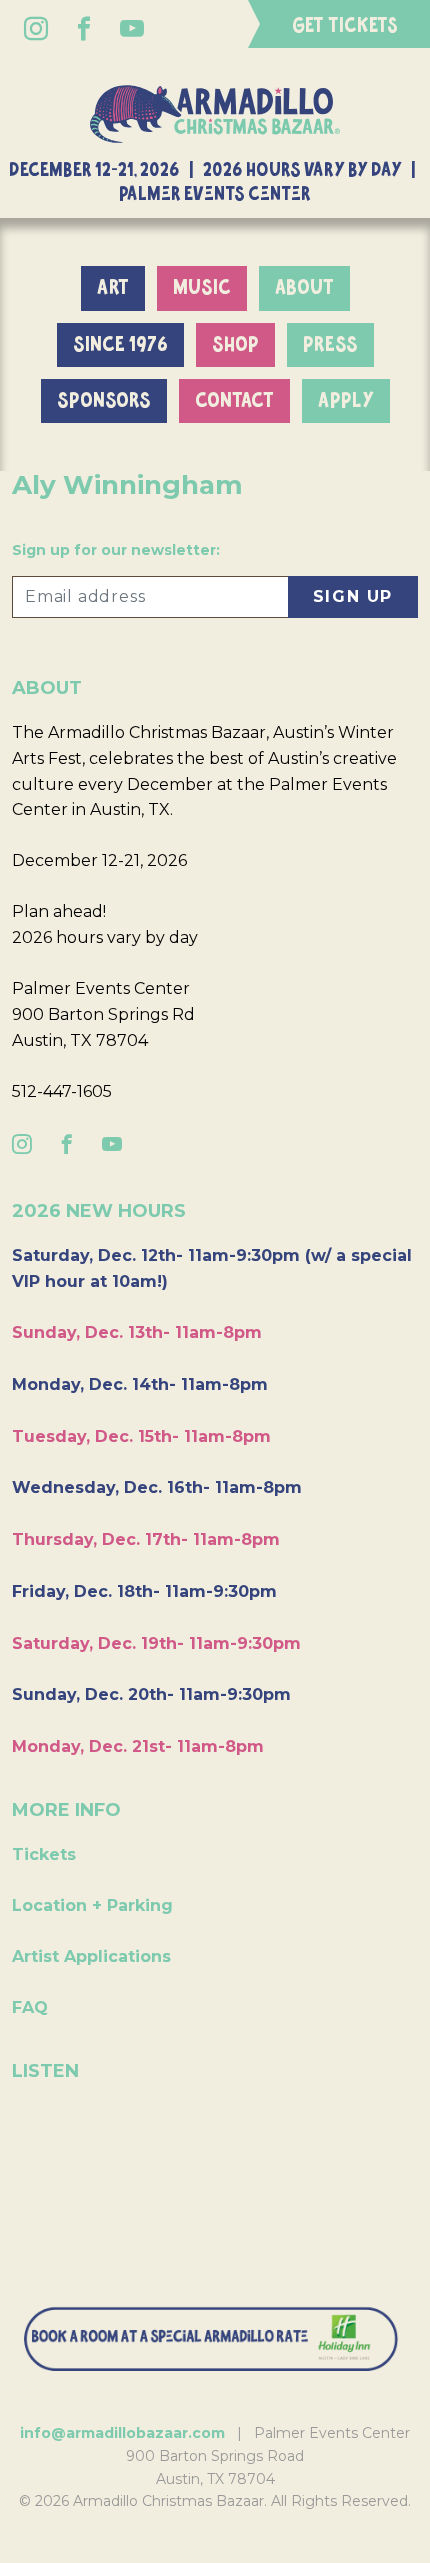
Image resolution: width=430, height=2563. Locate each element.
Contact (234, 401)
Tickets (44, 1854)
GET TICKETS (345, 26)
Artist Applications (91, 1956)
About (304, 288)
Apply (346, 401)
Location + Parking (92, 1905)
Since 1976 (120, 345)
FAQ (30, 2007)
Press (330, 345)
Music (202, 288)
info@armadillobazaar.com (122, 2433)
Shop (235, 345)
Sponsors (104, 401)
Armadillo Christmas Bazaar (215, 114)
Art (113, 288)
